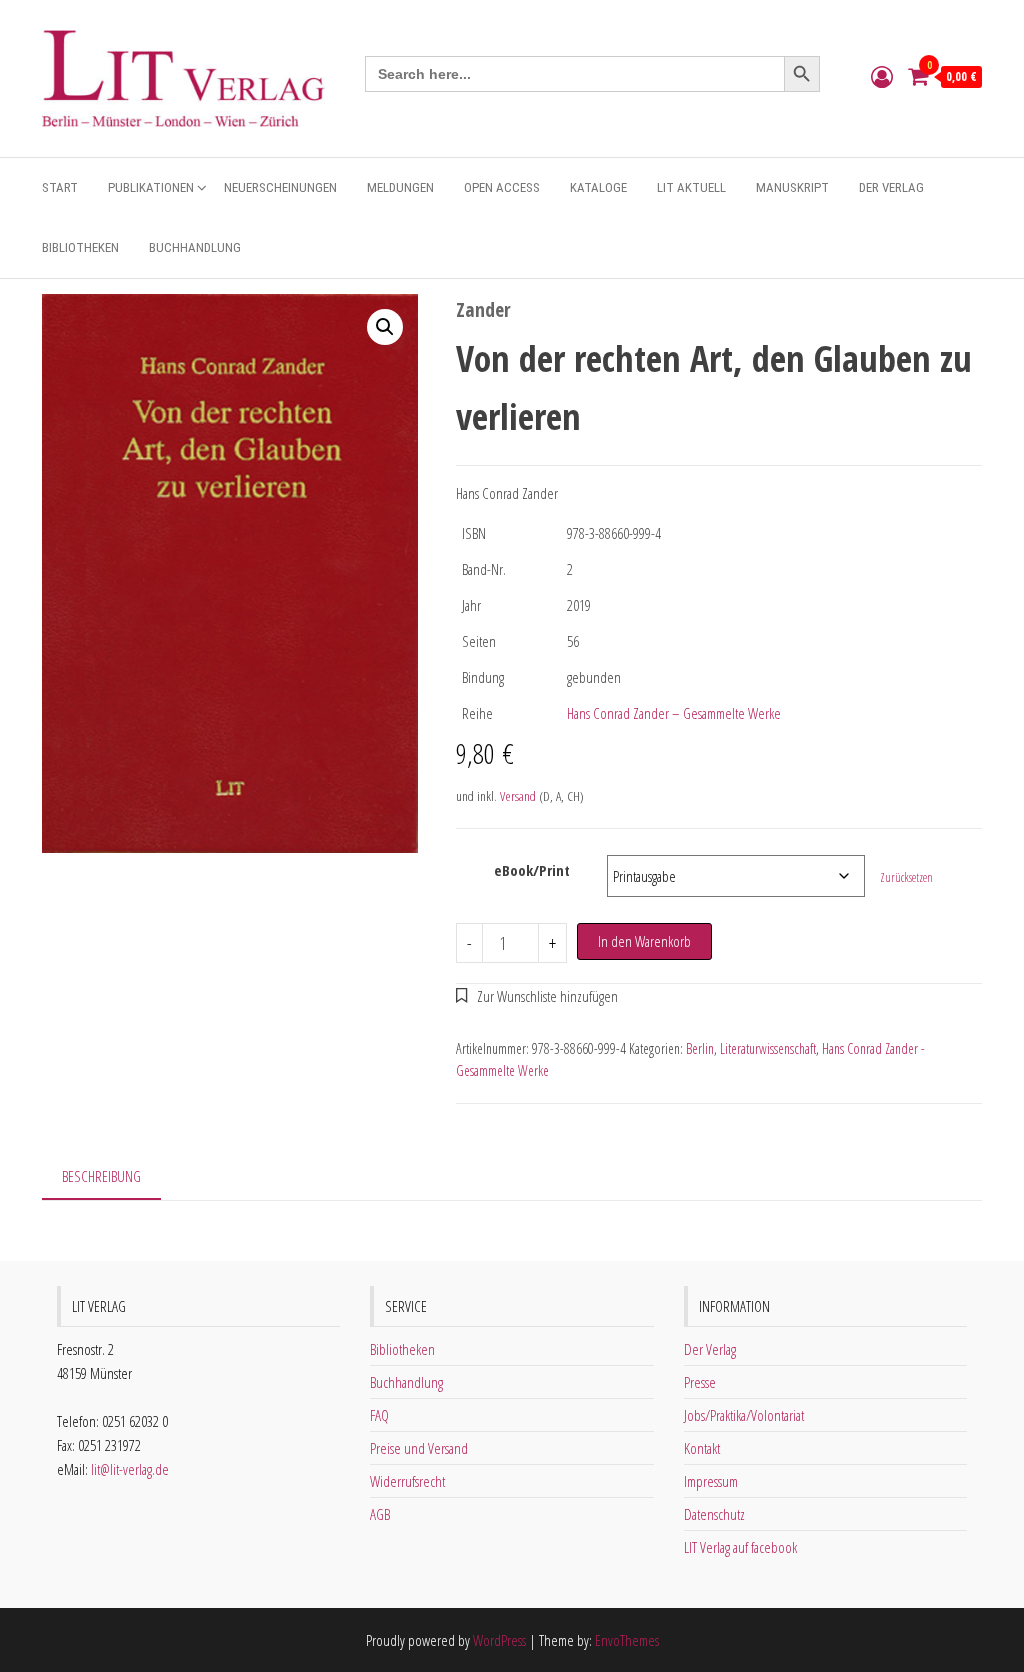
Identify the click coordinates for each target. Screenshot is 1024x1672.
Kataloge (598, 187)
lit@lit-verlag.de (130, 1469)
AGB (380, 1514)
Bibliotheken (80, 247)
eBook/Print (532, 870)
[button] (385, 327)
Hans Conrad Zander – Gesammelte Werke (674, 713)
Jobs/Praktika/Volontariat (744, 1415)
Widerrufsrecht (407, 1481)
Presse (700, 1382)
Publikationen (151, 187)
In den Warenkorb (644, 941)
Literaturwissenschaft (768, 1048)
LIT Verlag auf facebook (740, 1547)
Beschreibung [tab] (101, 1176)
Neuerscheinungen (280, 187)
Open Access (502, 187)
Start (60, 187)
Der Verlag (891, 187)
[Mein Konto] (882, 76)
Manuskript (792, 187)
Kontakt (702, 1448)
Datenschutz (714, 1514)
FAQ (379, 1415)
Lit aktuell (691, 187)
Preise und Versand (419, 1448)
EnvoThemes (627, 1640)
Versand (518, 796)
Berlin (700, 1048)
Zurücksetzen (906, 877)
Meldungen (400, 187)
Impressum (711, 1481)
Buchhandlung (195, 247)
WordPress (499, 1640)
